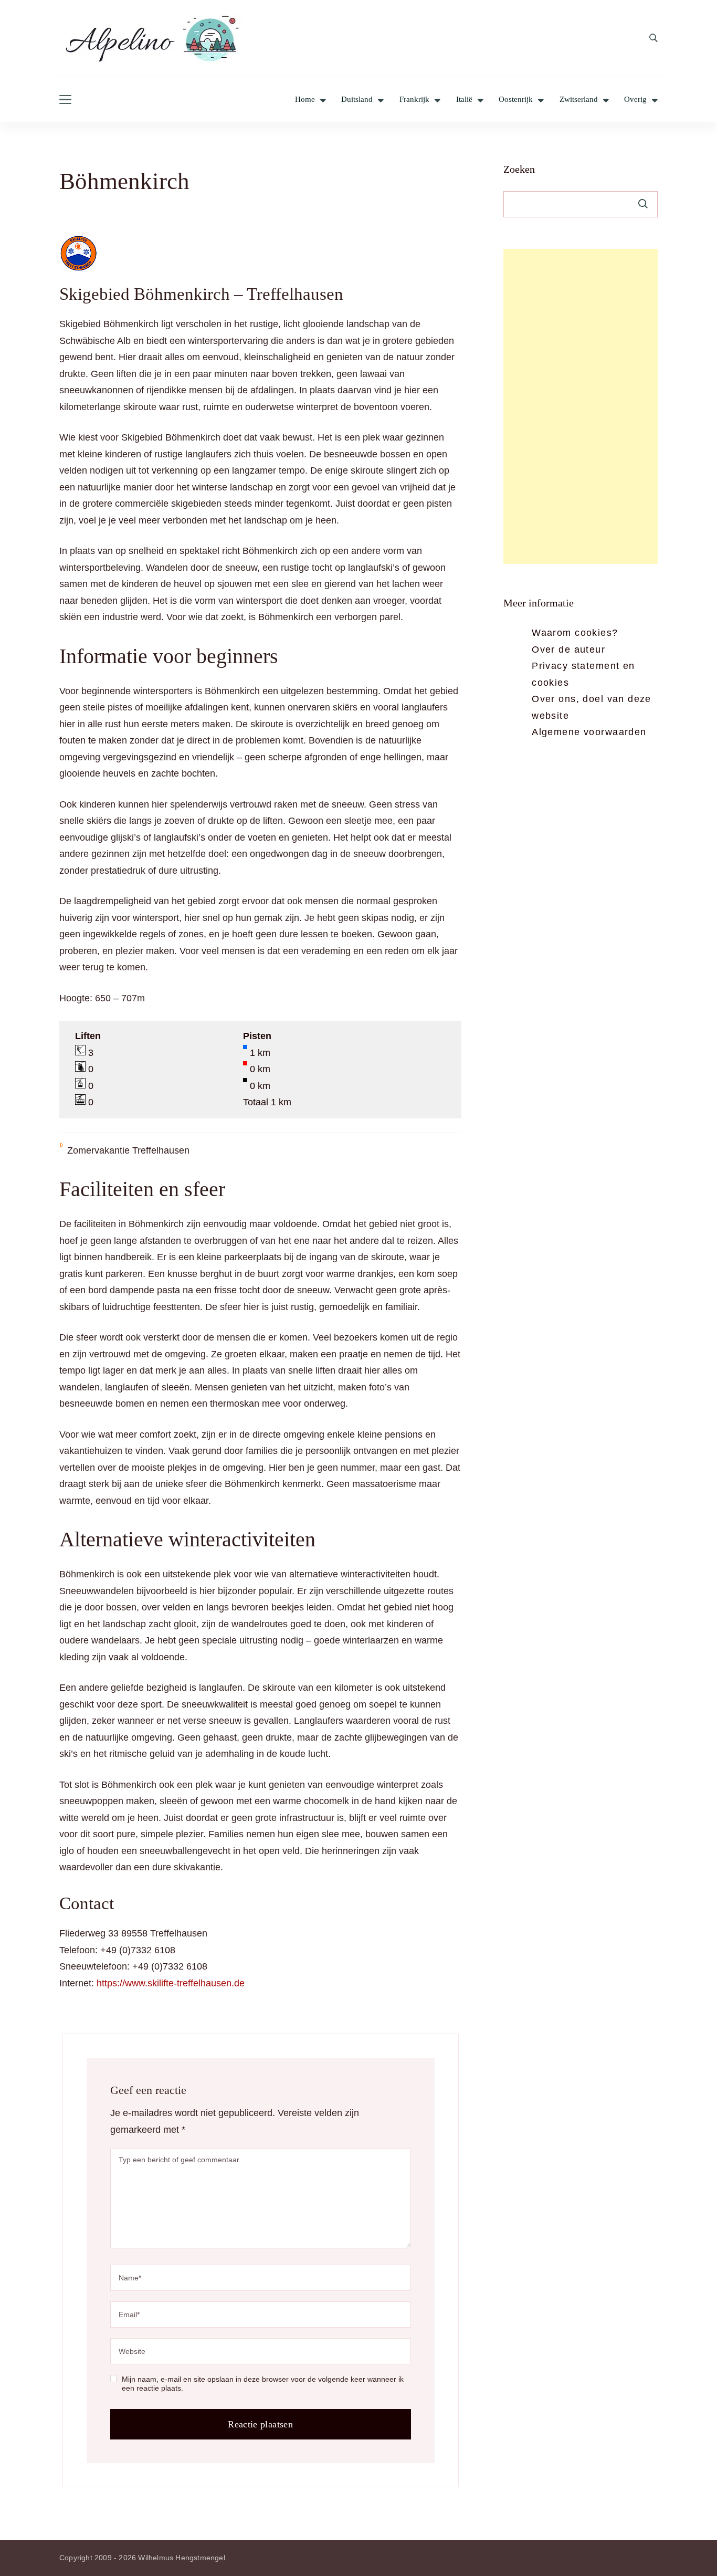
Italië (464, 100)
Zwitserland (579, 100)
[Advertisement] (581, 406)
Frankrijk (414, 100)
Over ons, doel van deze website (592, 707)
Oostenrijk (516, 100)
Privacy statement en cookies (583, 674)
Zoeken (519, 169)
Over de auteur (568, 650)
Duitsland (357, 100)
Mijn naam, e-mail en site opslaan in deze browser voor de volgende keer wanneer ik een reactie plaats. (263, 2384)
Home (305, 100)
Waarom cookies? (575, 633)
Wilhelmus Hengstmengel (181, 2558)
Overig (635, 100)
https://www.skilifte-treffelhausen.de (171, 1983)
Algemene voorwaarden (589, 732)
